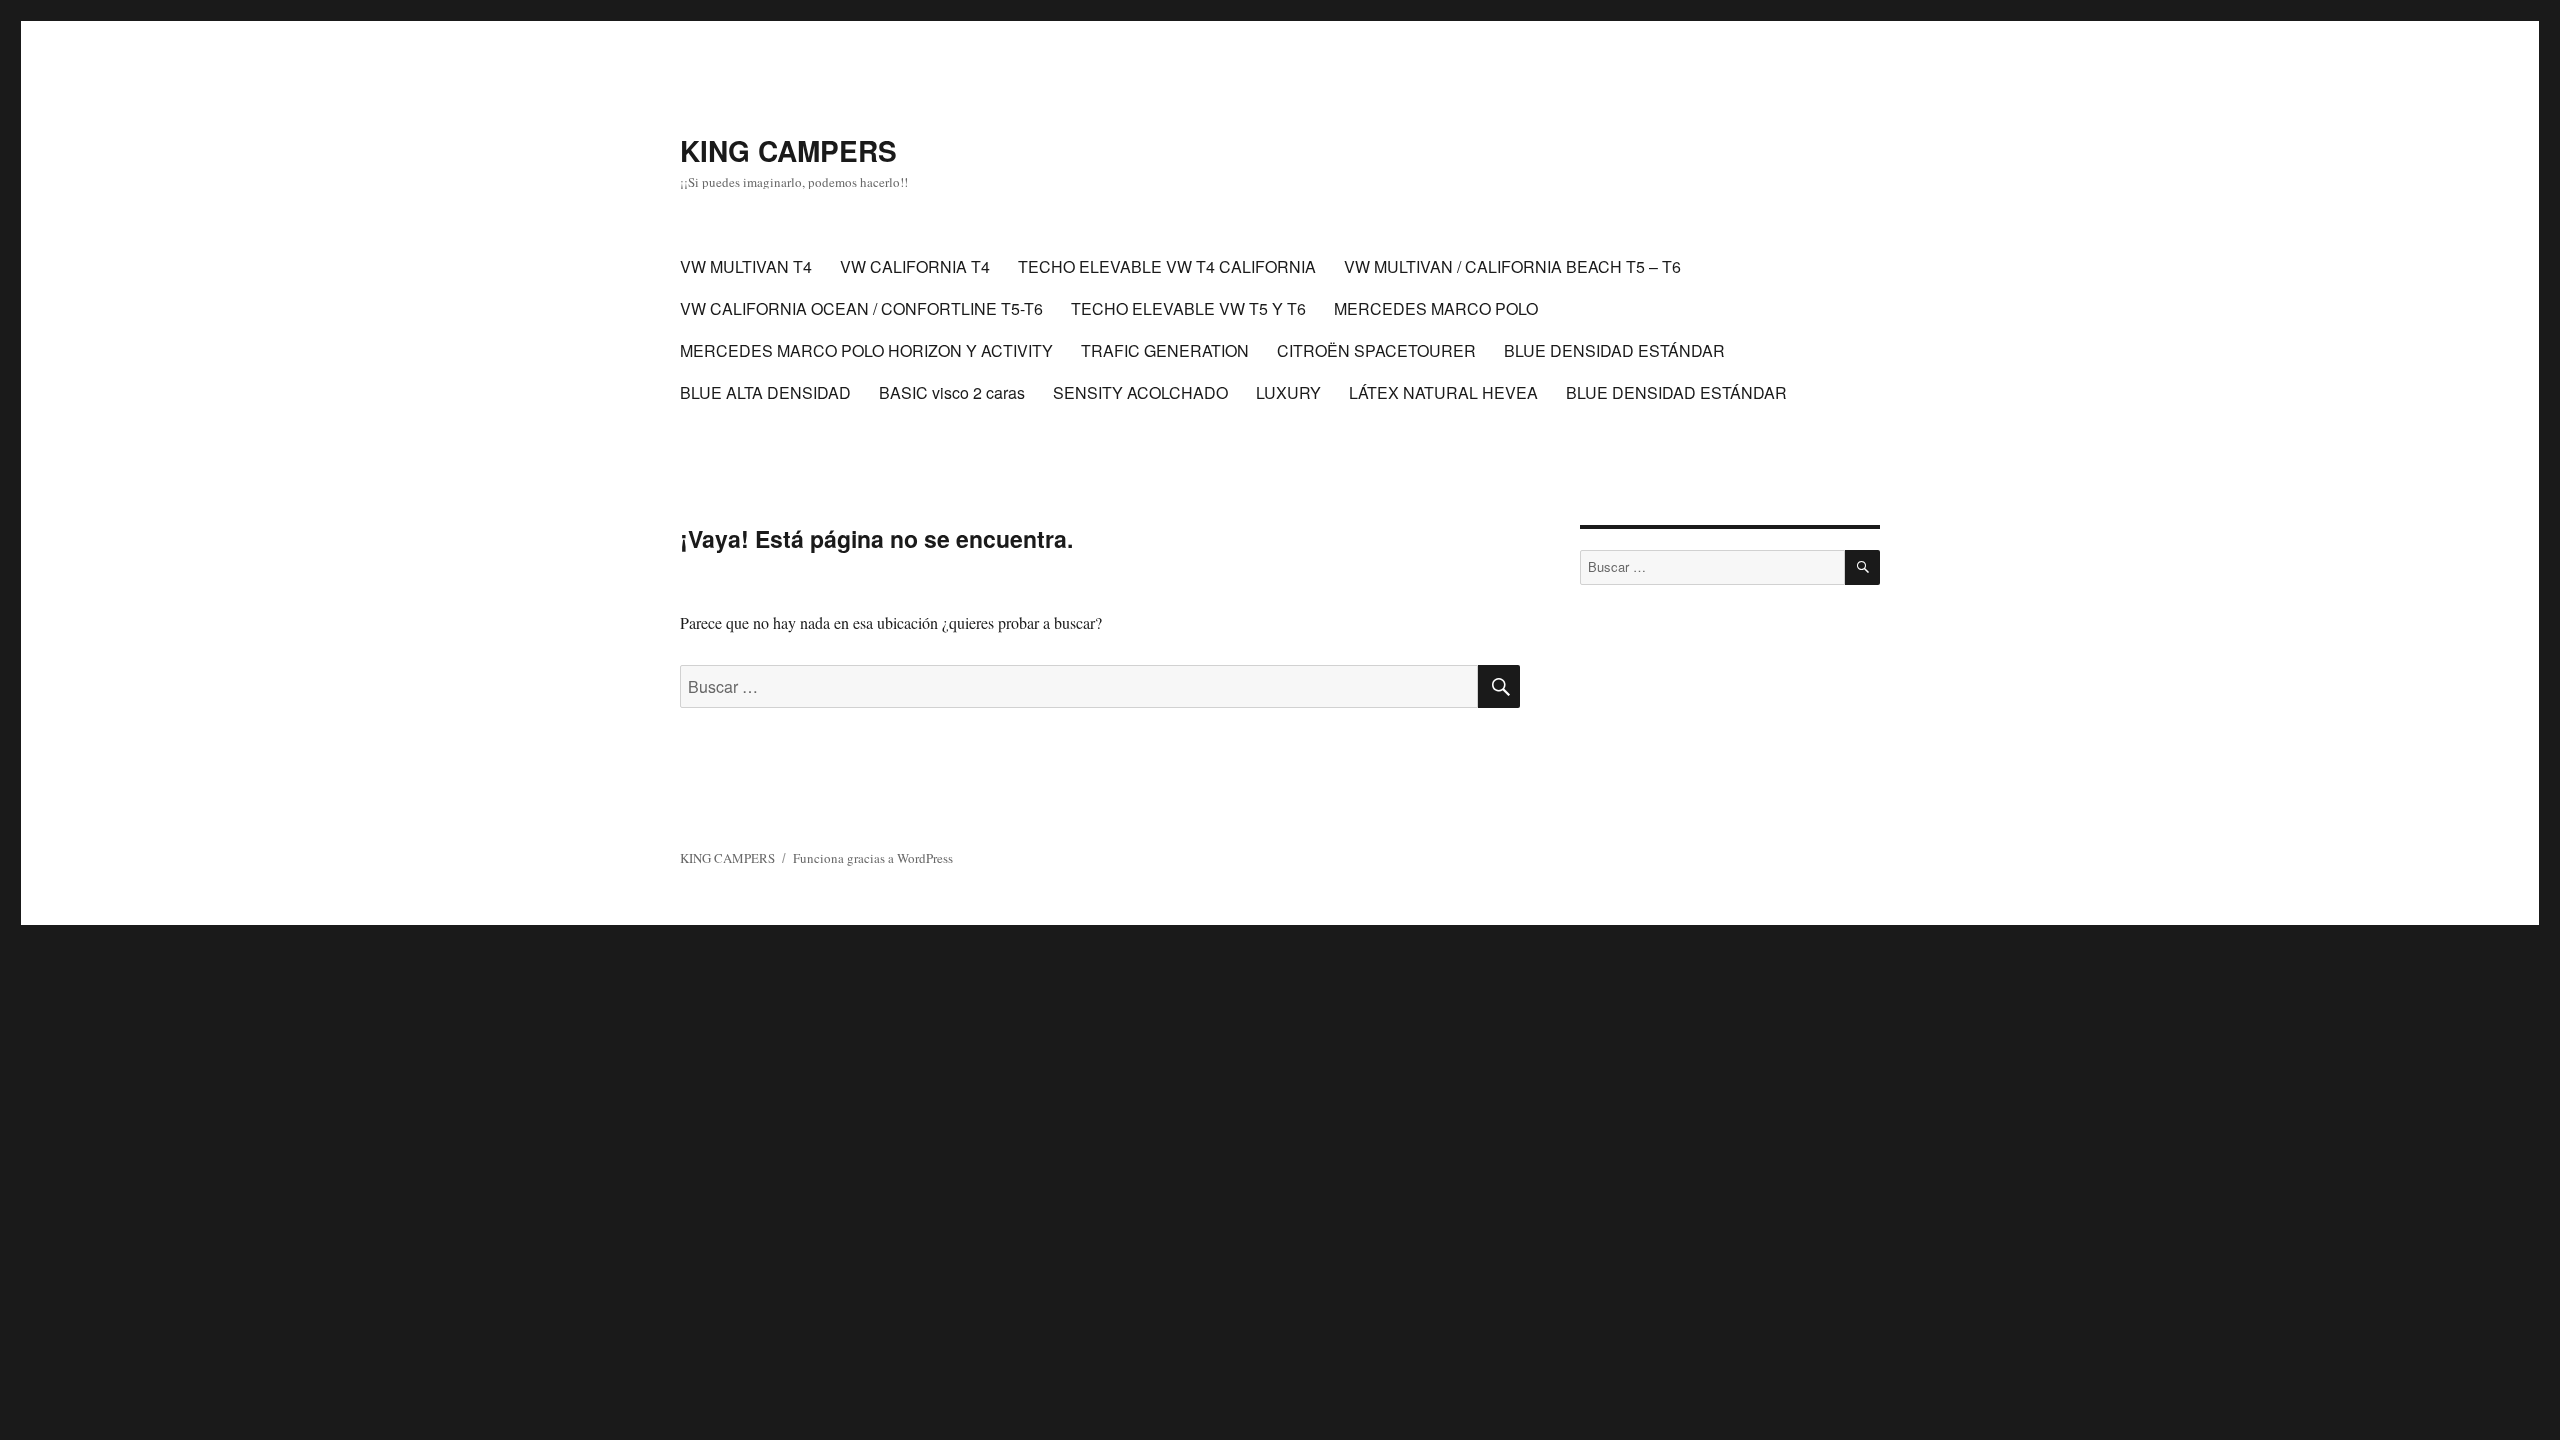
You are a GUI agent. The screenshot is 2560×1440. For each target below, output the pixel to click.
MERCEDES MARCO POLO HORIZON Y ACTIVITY (866, 350)
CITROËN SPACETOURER (1376, 350)
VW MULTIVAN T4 (746, 266)
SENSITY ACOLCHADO (1140, 392)
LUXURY (1288, 392)
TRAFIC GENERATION (1165, 350)
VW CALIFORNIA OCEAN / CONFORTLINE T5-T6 (861, 308)
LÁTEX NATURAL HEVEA (1443, 392)
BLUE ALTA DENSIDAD (765, 392)
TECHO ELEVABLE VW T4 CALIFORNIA (1167, 266)
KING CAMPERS (788, 150)
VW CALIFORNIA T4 (915, 266)
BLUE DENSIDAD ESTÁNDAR (1614, 350)
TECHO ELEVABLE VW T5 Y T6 (1188, 308)
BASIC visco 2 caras (952, 392)
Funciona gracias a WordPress (873, 858)
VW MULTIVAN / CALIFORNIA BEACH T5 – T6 (1512, 266)
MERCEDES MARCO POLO (1436, 308)
